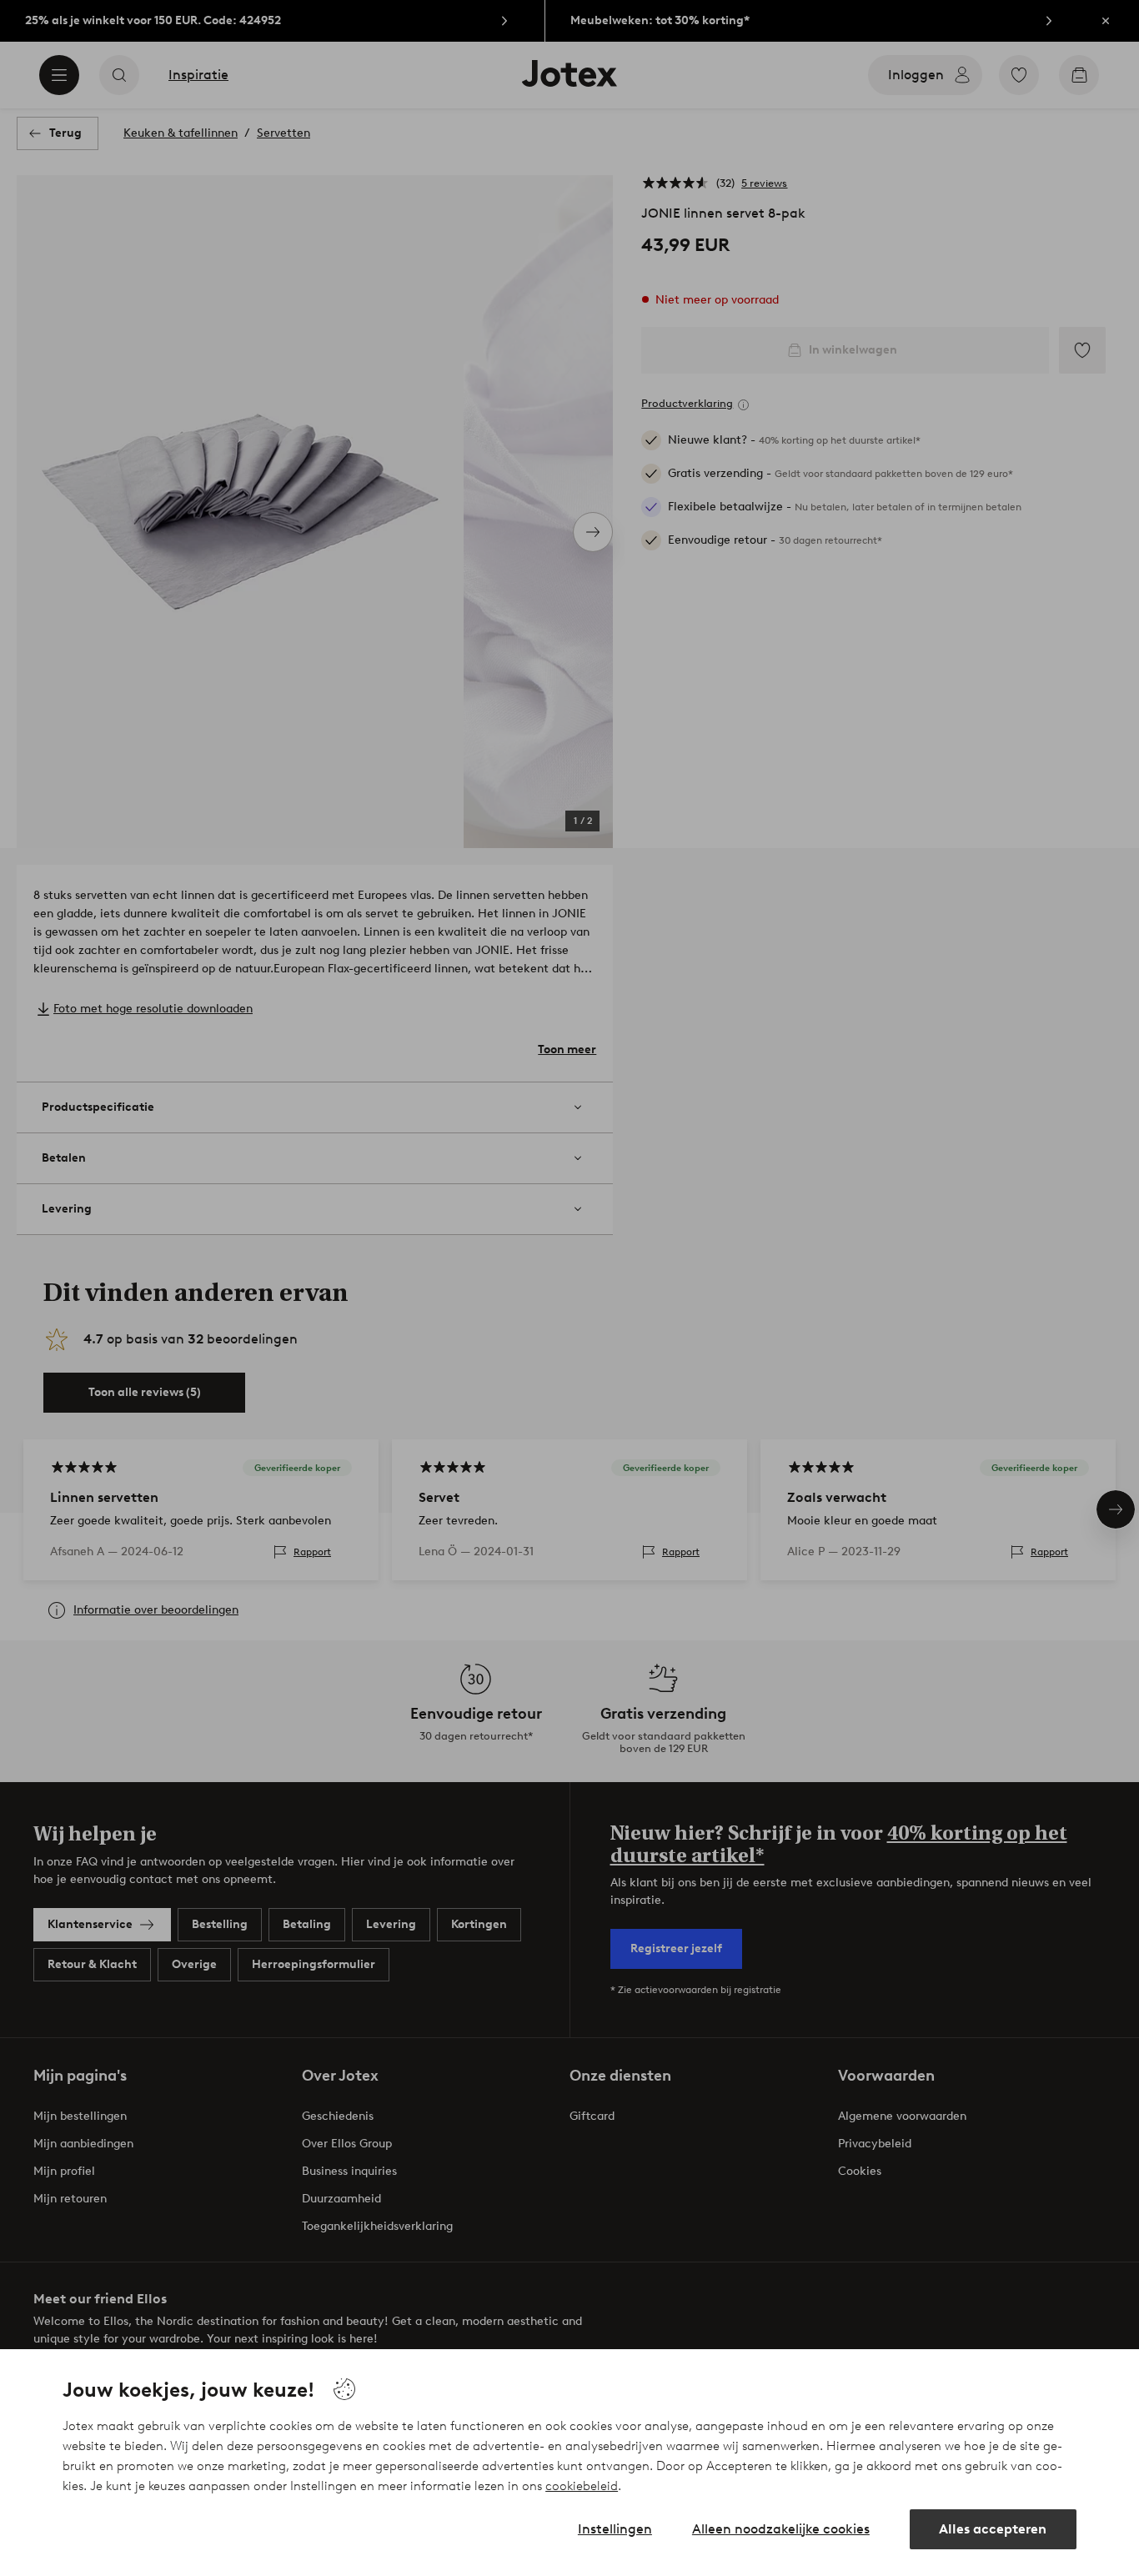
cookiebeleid (582, 2486)
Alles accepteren (993, 2529)
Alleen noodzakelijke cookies (781, 2529)
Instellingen (615, 2529)
